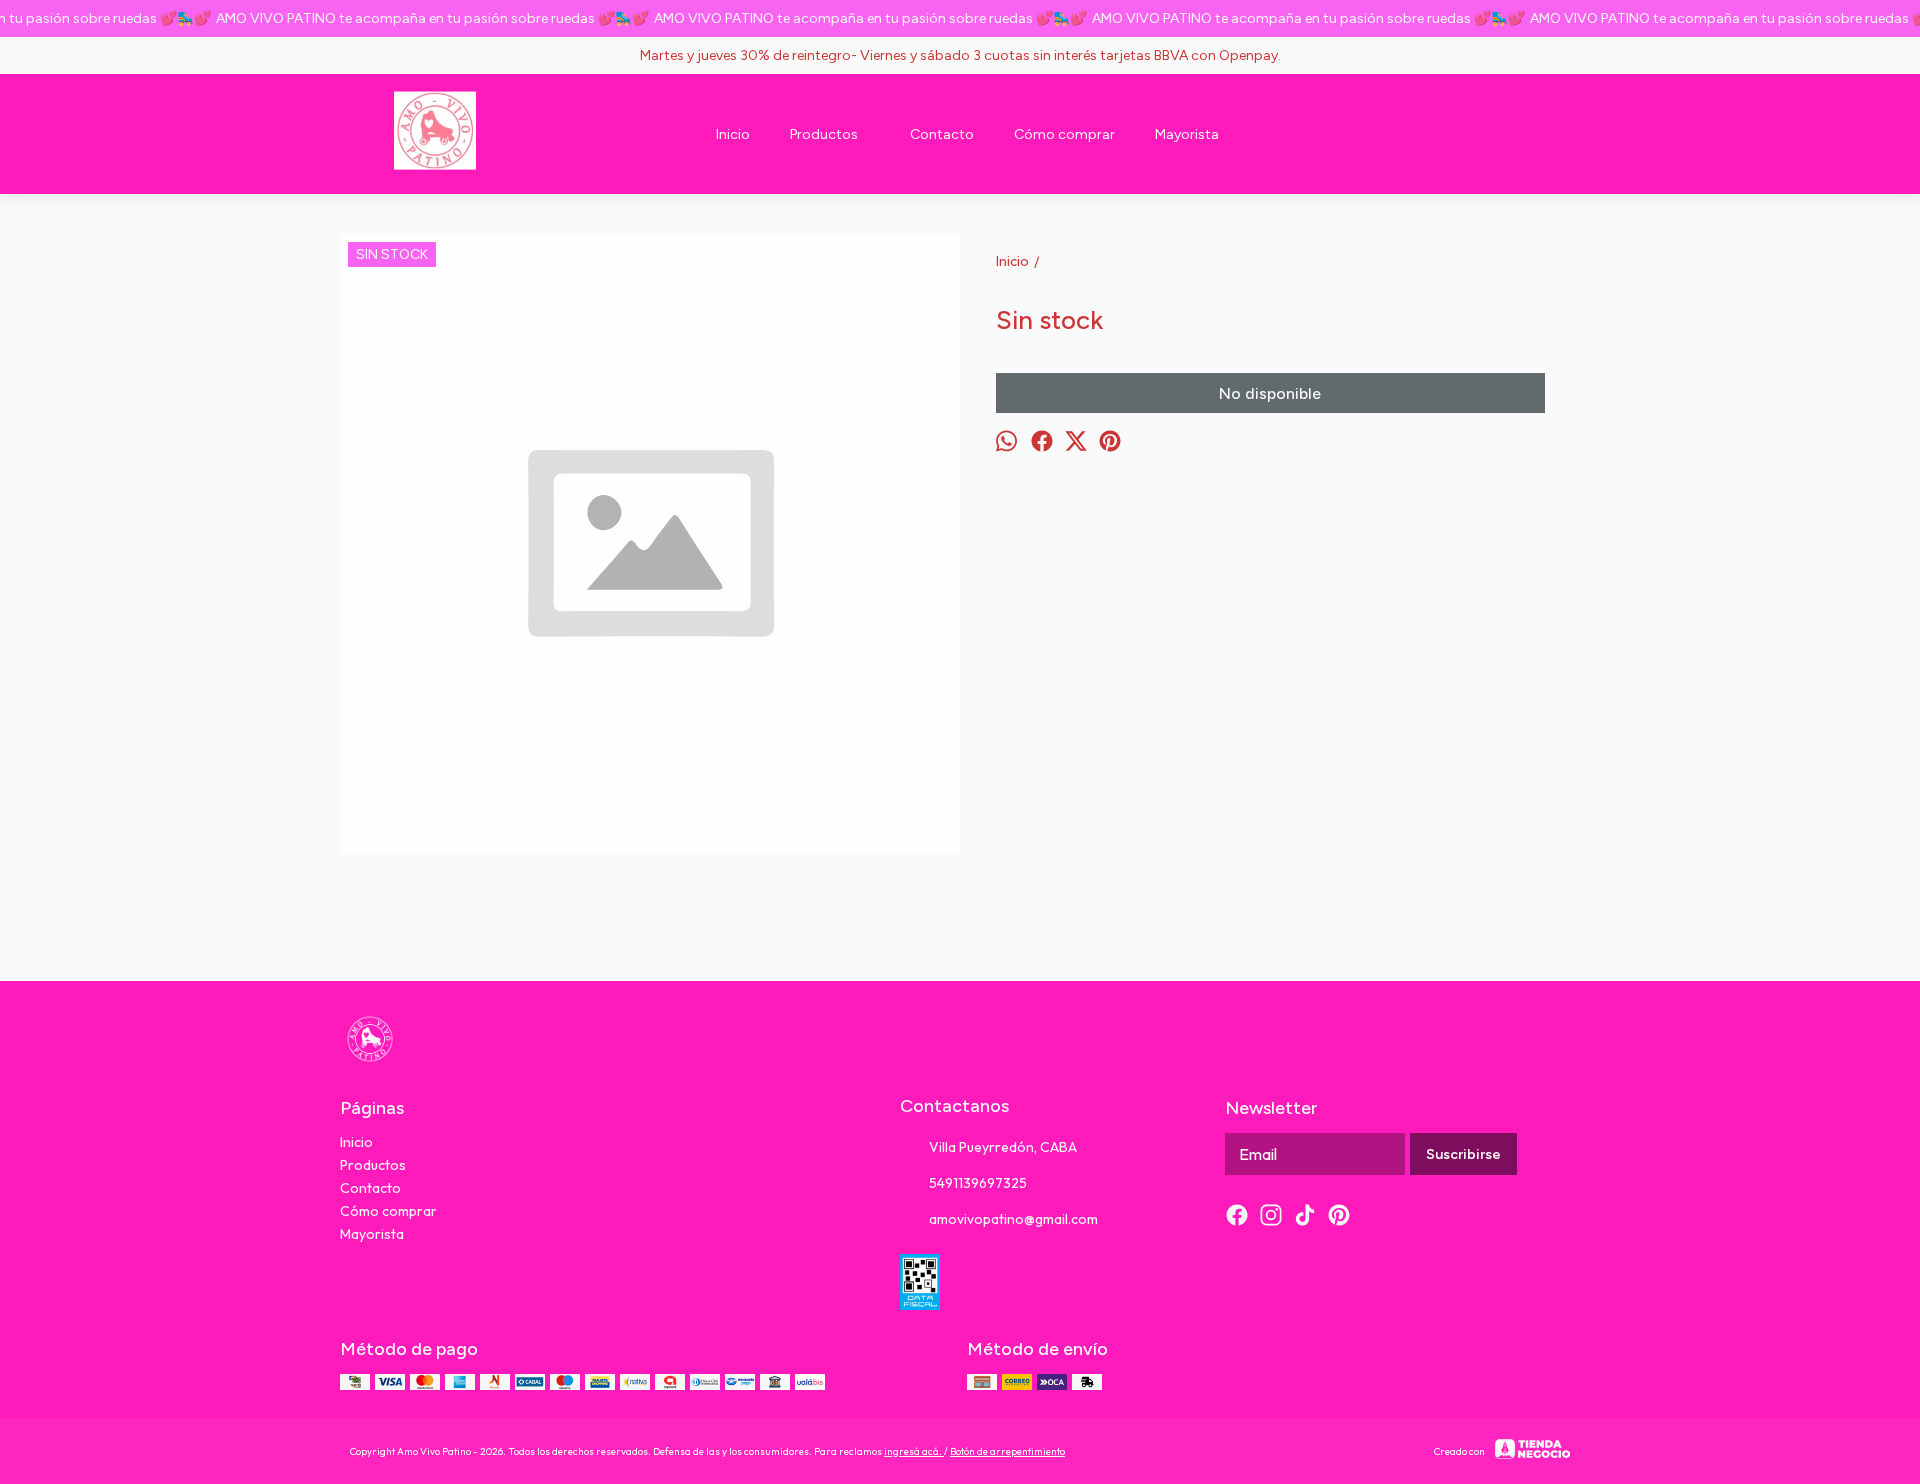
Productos (824, 134)
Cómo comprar (1064, 134)
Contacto (942, 134)
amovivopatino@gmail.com (1013, 1219)
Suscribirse (1463, 1154)
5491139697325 (978, 1183)
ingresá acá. (914, 1451)
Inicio (733, 134)
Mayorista (1187, 134)
